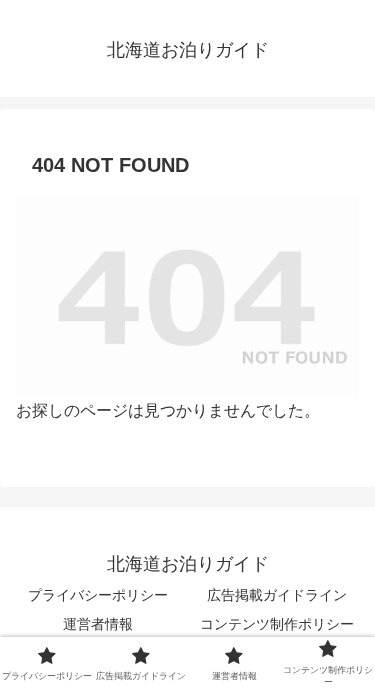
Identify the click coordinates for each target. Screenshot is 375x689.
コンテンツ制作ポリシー (277, 624)
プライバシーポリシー (98, 595)
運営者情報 (98, 624)
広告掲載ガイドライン (277, 595)
